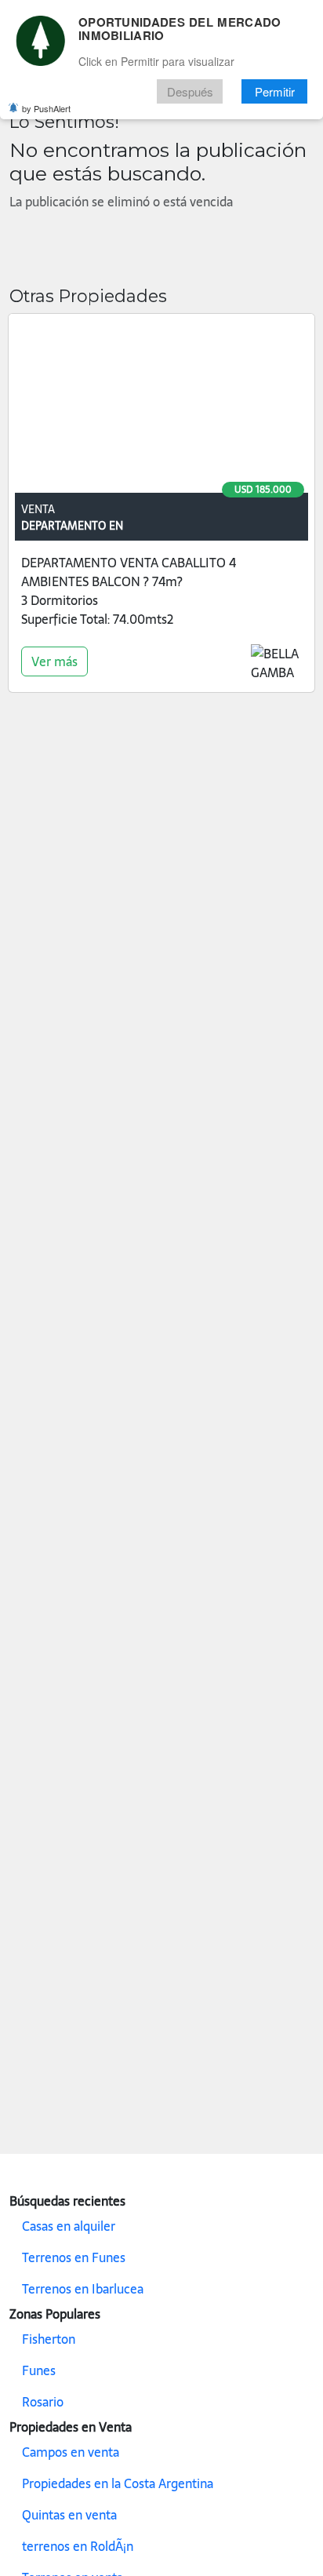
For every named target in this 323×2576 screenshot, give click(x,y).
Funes (39, 2370)
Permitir (275, 91)
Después (190, 91)
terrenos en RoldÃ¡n (78, 2546)
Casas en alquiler (69, 2226)
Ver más (54, 661)
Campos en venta (71, 2452)
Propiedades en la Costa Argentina (118, 2483)
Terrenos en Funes (74, 2257)
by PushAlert (46, 108)
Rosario (43, 2402)
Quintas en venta (69, 2515)
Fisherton (49, 2339)
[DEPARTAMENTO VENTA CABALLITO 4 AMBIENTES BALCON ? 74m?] (161, 406)
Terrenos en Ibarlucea (83, 2289)
